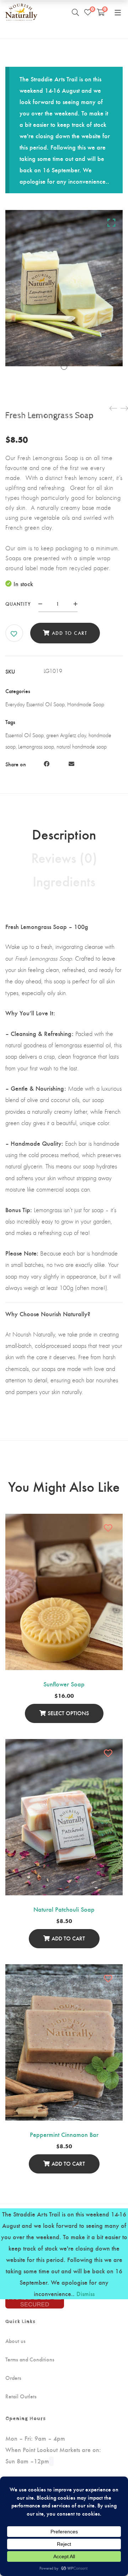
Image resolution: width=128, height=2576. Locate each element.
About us (15, 2341)
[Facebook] (47, 764)
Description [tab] (64, 834)
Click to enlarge (111, 222)
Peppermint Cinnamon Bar (64, 2134)
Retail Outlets (21, 2396)
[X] (59, 764)
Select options (68, 1713)
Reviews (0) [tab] (64, 857)
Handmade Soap (86, 704)
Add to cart (70, 633)
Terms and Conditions (30, 2359)
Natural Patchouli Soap (64, 1909)
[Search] (75, 12)
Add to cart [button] (68, 1938)
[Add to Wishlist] (14, 634)
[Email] (71, 764)
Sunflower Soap (64, 1684)
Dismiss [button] (86, 2293)
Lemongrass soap (36, 747)
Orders (13, 2378)
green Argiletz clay (66, 735)
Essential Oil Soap (25, 735)
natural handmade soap (82, 747)
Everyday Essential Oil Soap (35, 704)
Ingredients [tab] (64, 881)
